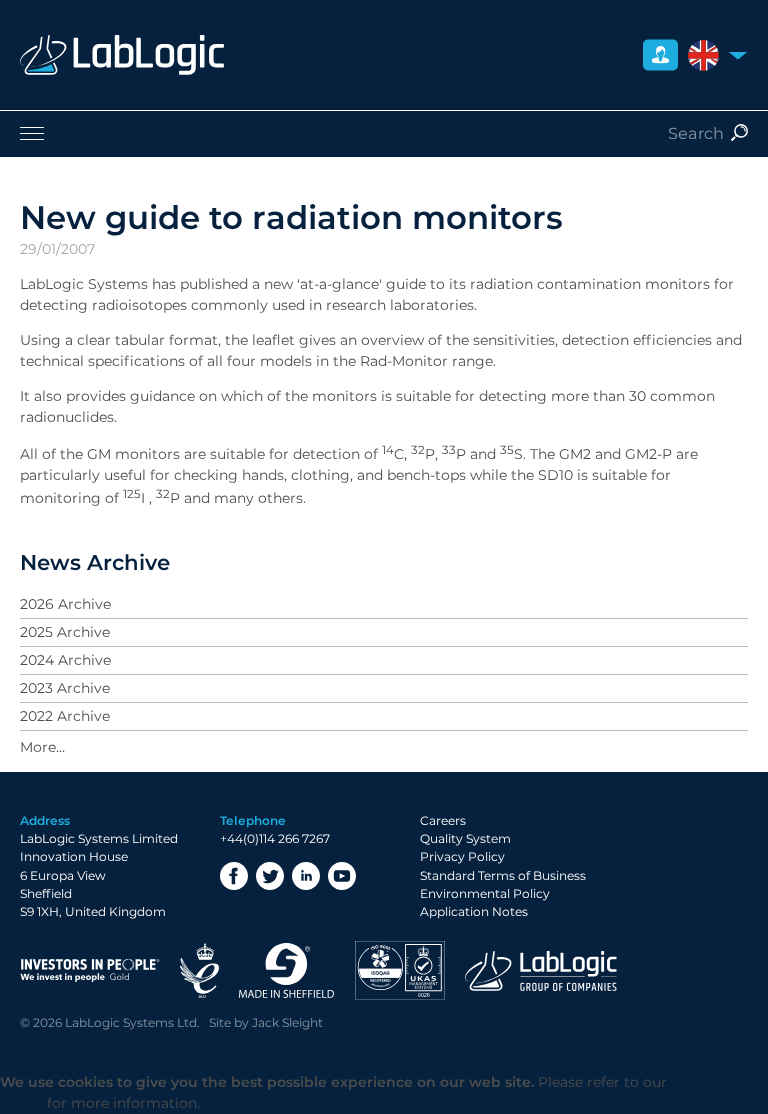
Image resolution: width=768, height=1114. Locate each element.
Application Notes (474, 911)
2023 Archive (65, 688)
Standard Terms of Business (503, 875)
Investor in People (90, 970)
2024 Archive (65, 660)
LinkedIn (306, 876)
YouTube (342, 876)
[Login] (660, 55)
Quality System (465, 838)
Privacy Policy (462, 856)
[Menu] (384, 133)
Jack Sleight (287, 1022)
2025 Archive (65, 632)
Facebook (234, 876)
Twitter (270, 876)
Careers (443, 820)
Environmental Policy (485, 893)
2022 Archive (65, 716)
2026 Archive (65, 604)
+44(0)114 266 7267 (275, 838)
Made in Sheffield (287, 970)
